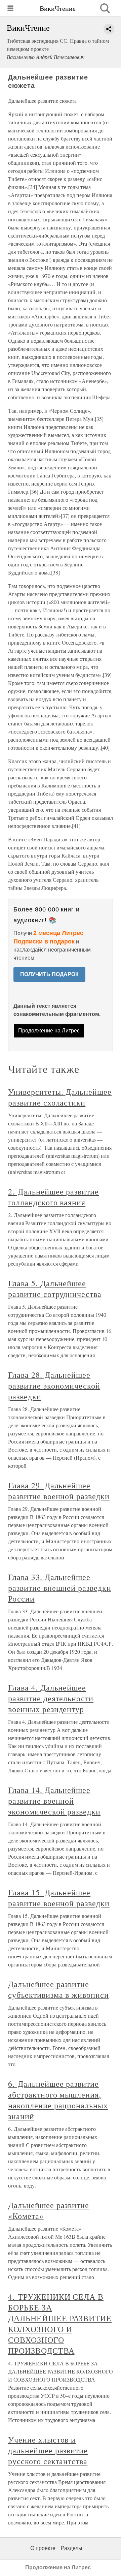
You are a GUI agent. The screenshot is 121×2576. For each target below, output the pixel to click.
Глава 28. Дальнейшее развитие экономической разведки (54, 1386)
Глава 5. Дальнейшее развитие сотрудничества (55, 1289)
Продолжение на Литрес (49, 1031)
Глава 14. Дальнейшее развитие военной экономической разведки (54, 1801)
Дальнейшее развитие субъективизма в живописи (58, 1989)
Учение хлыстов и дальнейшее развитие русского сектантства (48, 2450)
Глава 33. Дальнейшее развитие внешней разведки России (60, 1588)
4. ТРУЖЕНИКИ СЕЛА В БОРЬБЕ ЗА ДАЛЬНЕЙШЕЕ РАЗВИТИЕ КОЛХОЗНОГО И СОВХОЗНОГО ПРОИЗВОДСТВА (60, 2324)
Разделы (72, 2548)
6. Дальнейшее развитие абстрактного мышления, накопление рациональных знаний (58, 2100)
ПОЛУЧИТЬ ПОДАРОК (49, 974)
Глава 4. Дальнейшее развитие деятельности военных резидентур (51, 1698)
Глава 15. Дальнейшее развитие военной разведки (59, 1898)
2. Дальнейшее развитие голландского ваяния (53, 1197)
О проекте (43, 2548)
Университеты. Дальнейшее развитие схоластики (60, 1097)
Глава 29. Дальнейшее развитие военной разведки (59, 1491)
